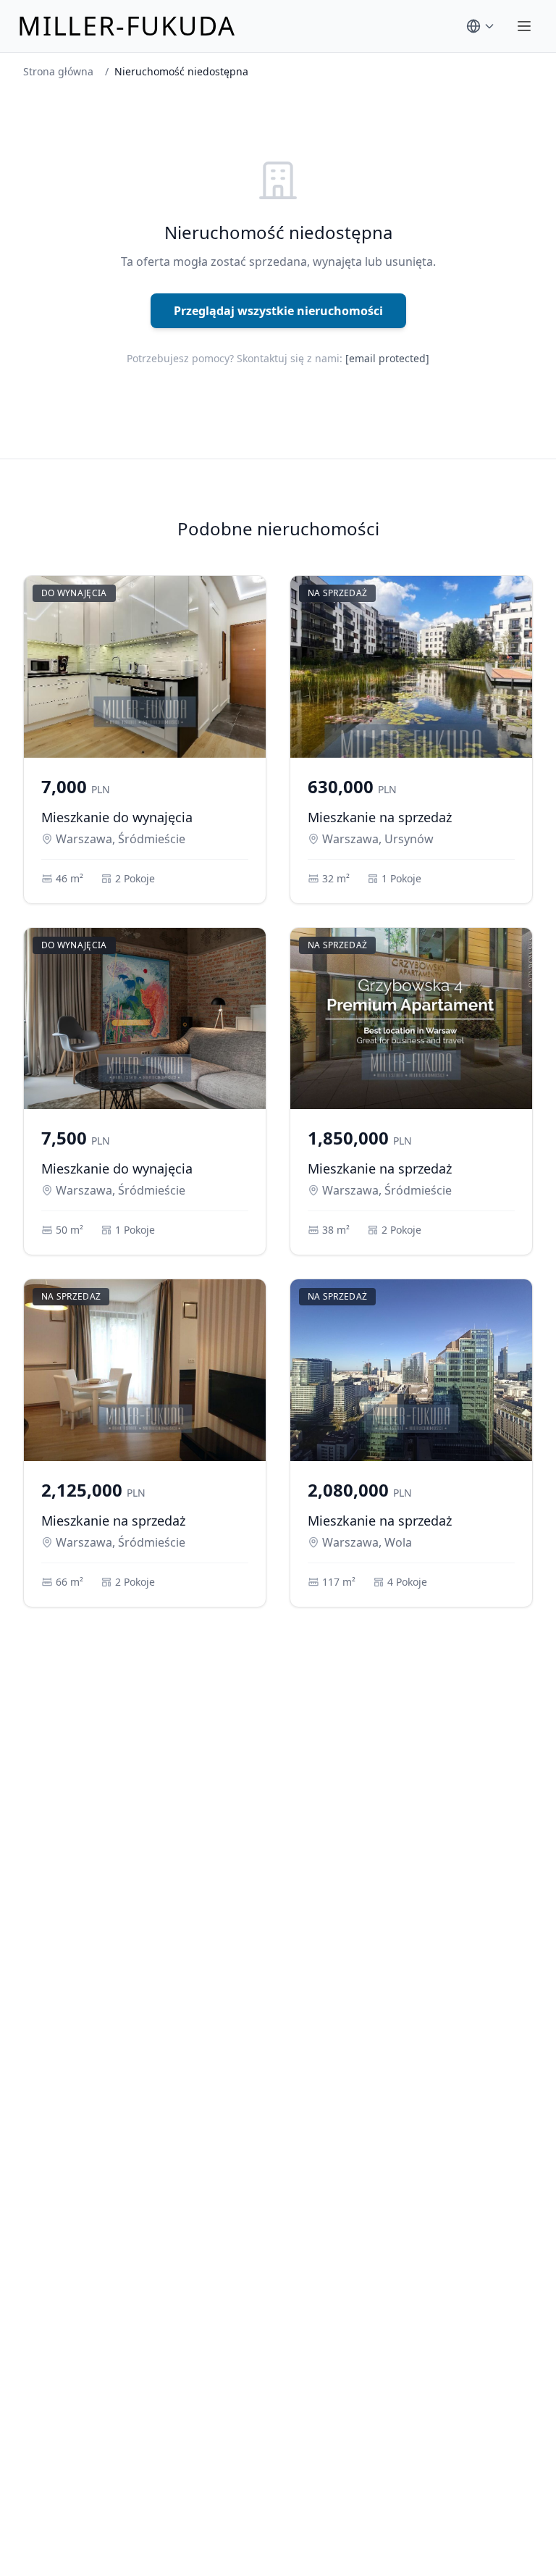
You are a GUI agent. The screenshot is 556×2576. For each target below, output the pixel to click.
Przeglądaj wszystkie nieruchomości (278, 311)
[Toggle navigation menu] (524, 26)
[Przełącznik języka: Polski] (481, 26)
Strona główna (58, 71)
